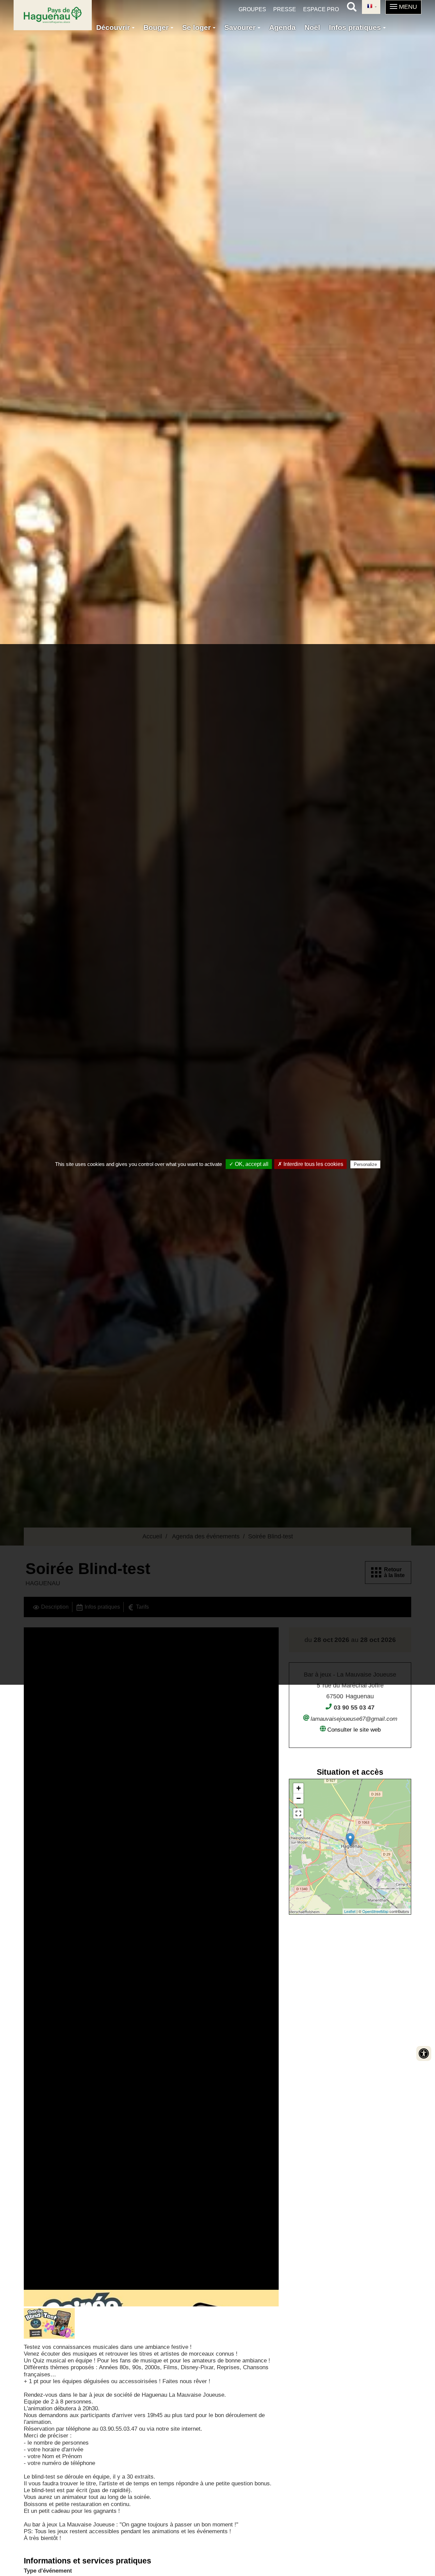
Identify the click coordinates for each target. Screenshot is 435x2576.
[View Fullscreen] (298, 1813)
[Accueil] (53, 15)
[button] (403, 7)
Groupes (252, 9)
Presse (285, 9)
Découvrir (114, 27)
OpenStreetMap (375, 1911)
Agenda (282, 27)
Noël (312, 27)
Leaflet (350, 1911)
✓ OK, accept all (249, 1164)
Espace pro (321, 9)
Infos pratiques (356, 27)
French (371, 7)
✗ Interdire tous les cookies (310, 1164)
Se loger (197, 27)
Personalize (365, 1164)
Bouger (157, 27)
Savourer (241, 27)
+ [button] (299, 1788)
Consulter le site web (354, 1730)
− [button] (299, 1798)
